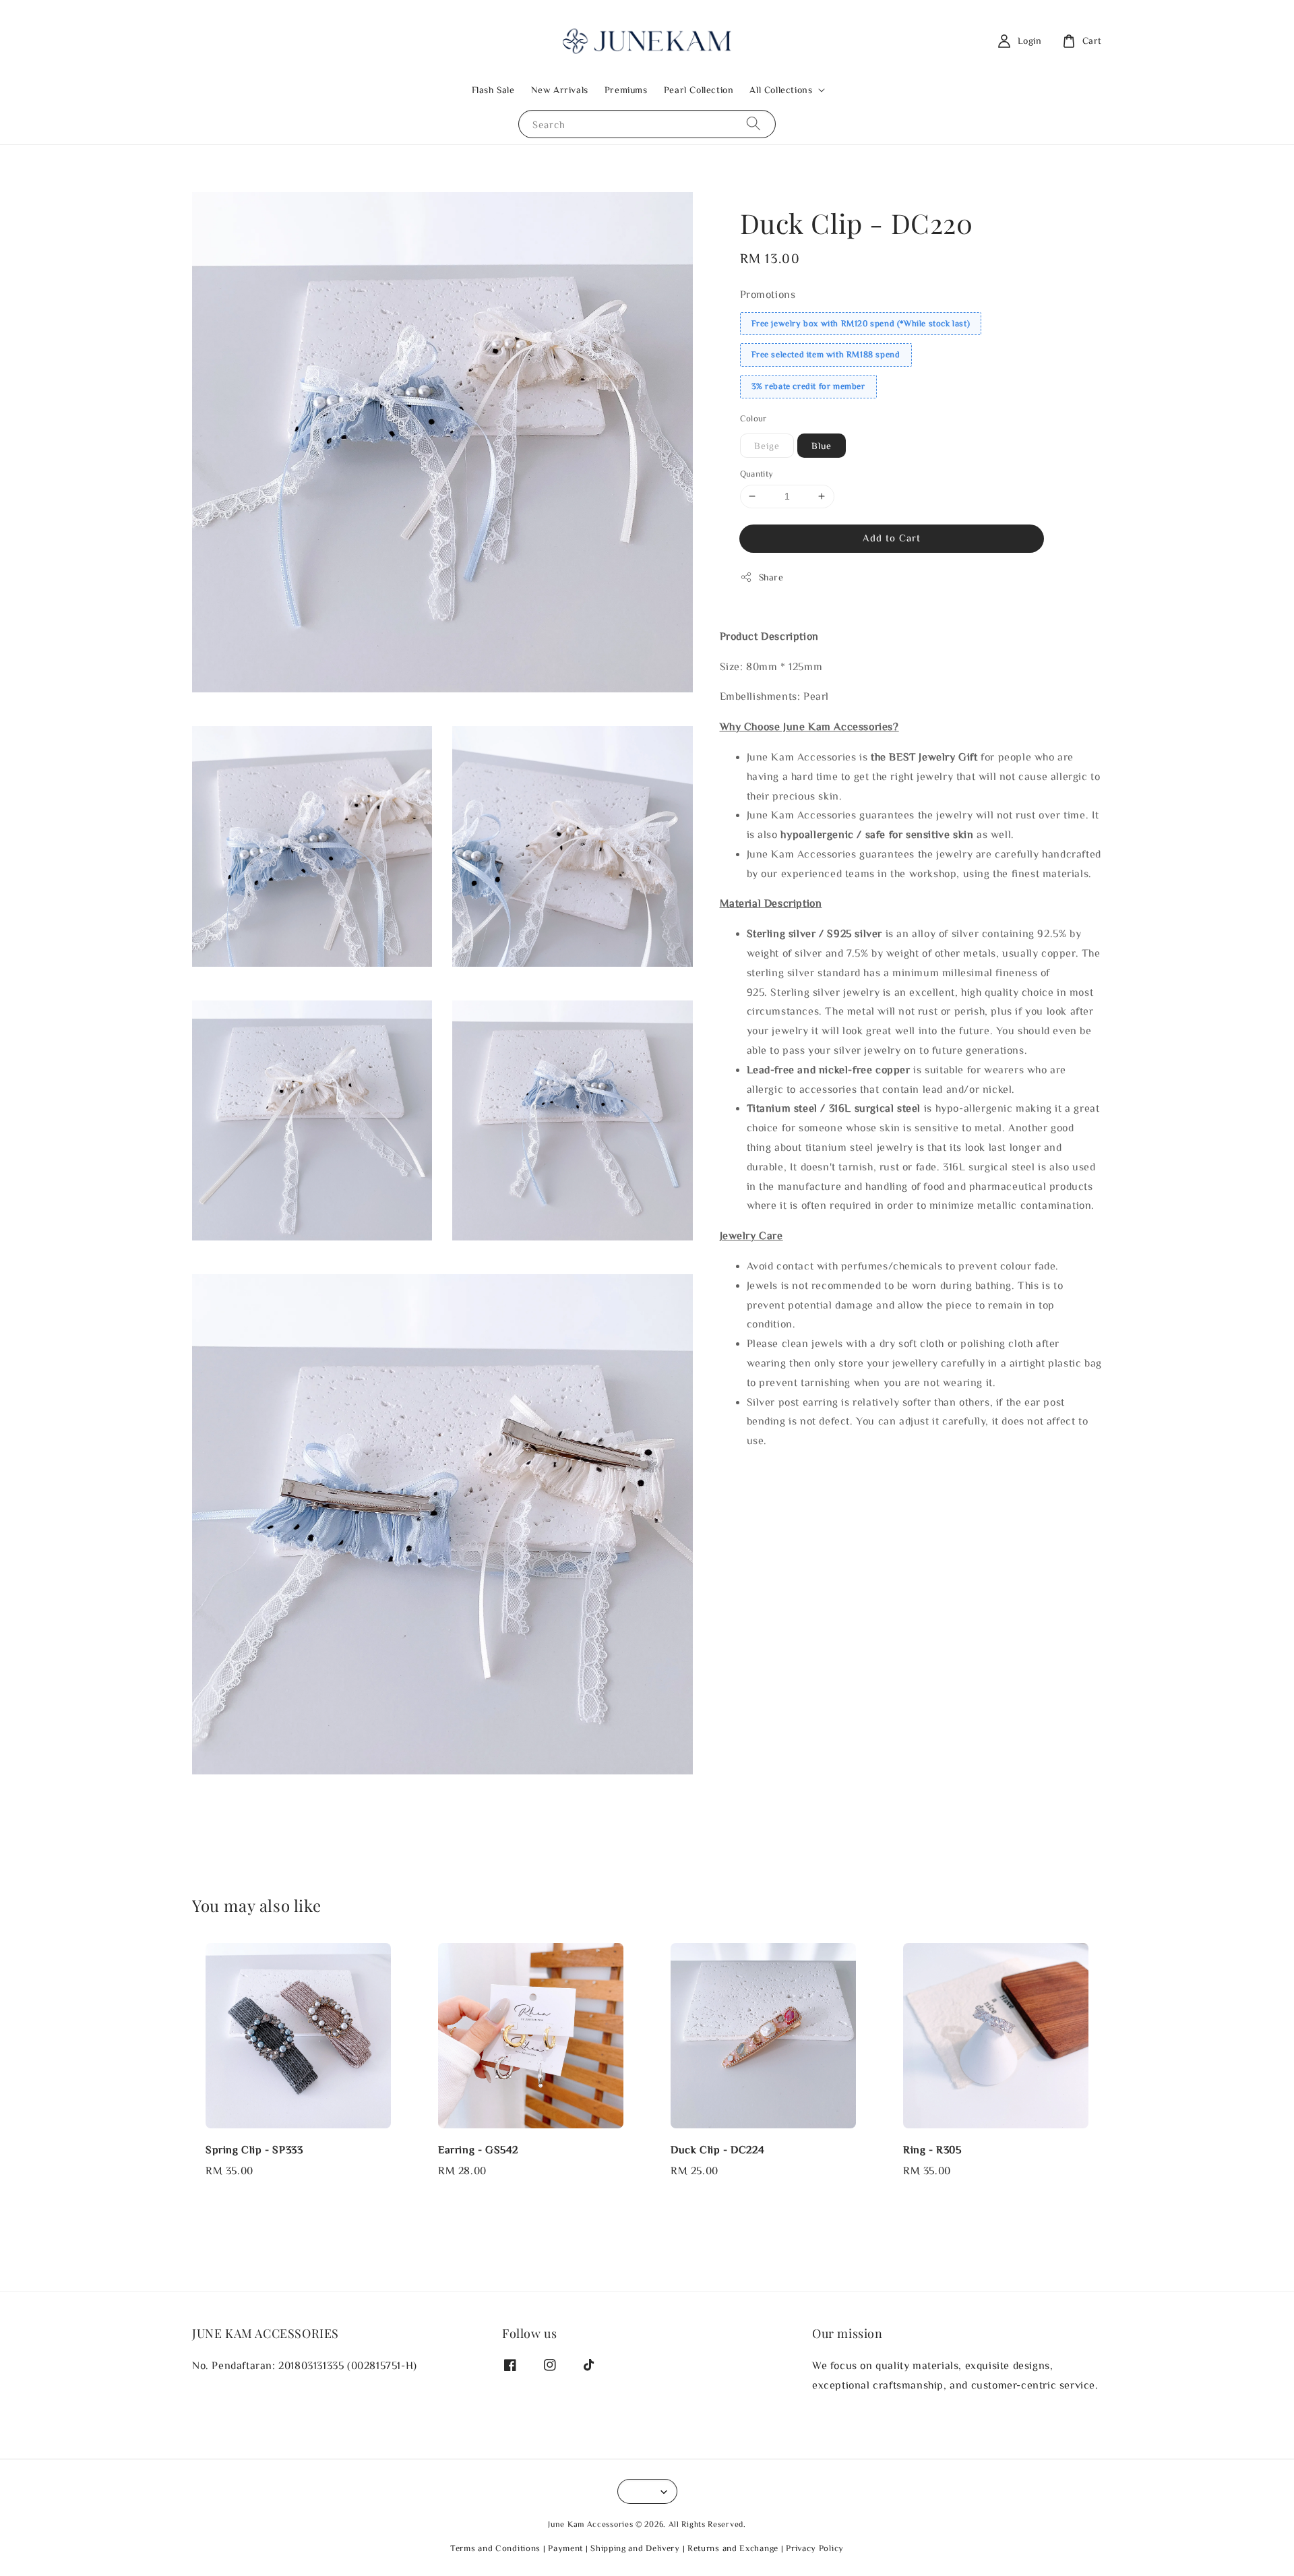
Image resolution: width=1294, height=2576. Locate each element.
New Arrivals (560, 90)
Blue (822, 446)
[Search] (753, 124)
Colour (753, 418)
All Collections (781, 90)
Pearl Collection (699, 90)
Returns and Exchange (733, 2548)
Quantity (757, 474)
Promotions (768, 294)
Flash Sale (493, 90)
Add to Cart (892, 538)
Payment (565, 2548)
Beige (767, 446)
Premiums (626, 90)
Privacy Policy (815, 2548)
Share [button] (771, 577)
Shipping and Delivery (635, 2548)
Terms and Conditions (495, 2548)
